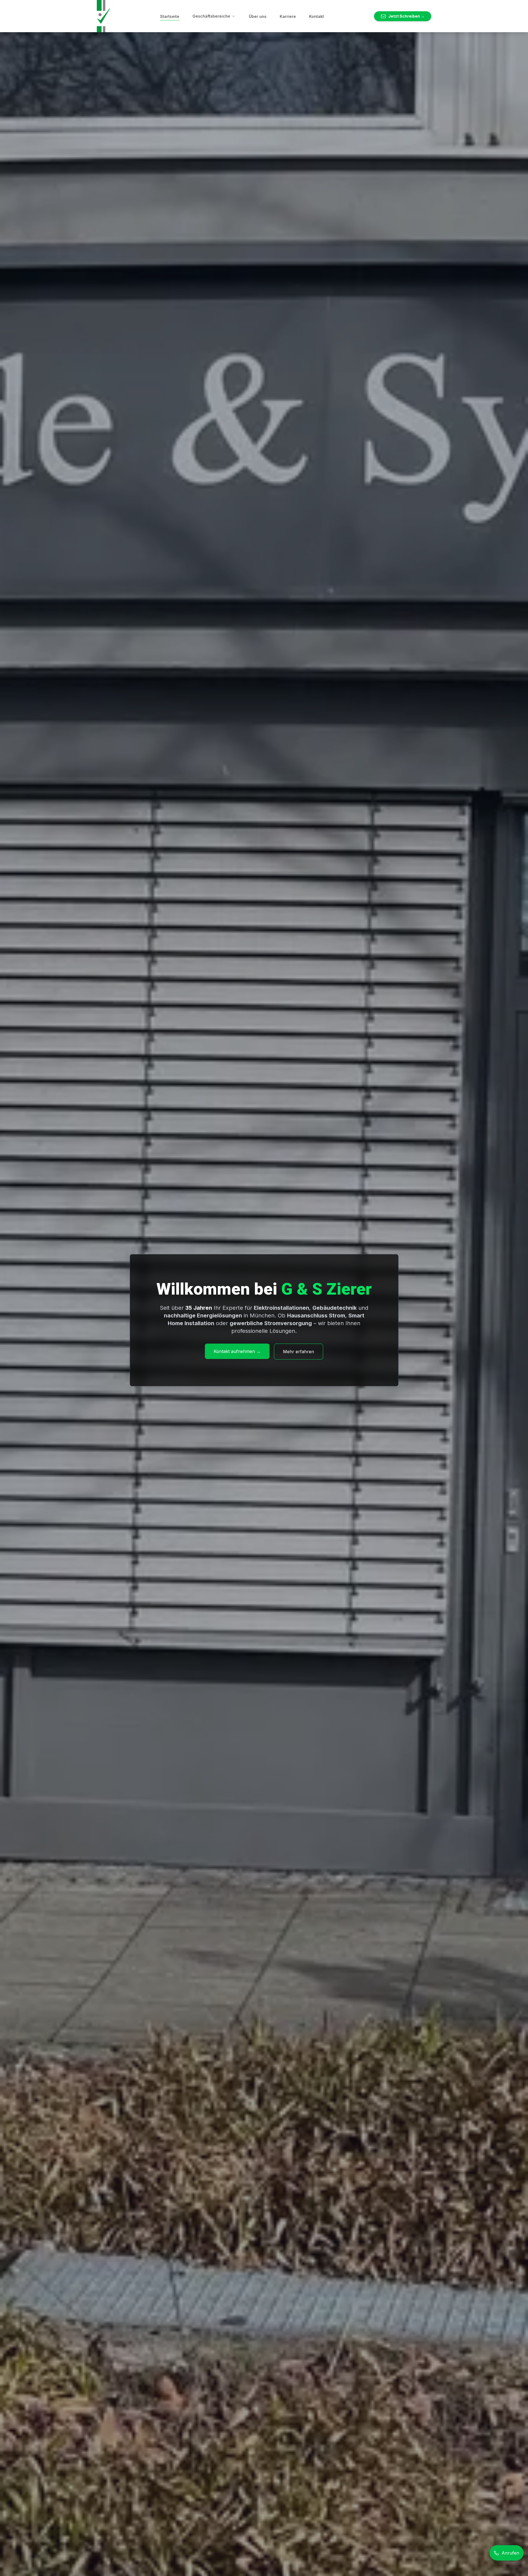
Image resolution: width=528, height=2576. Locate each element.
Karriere (288, 16)
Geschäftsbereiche (211, 16)
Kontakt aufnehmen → (237, 1351)
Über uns (258, 16)
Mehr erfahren (299, 1352)
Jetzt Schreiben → (406, 16)
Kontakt (317, 16)
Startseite (170, 16)
